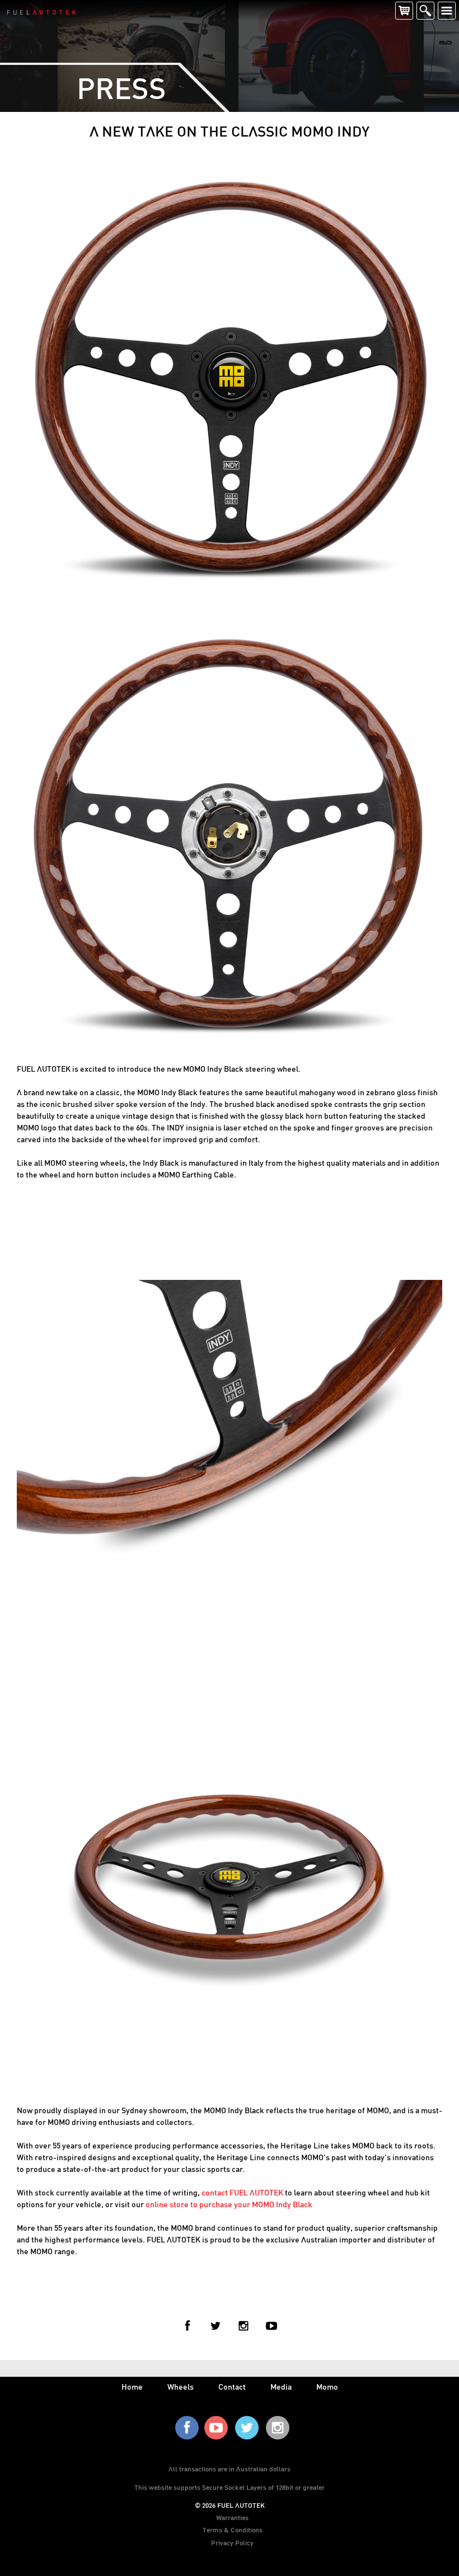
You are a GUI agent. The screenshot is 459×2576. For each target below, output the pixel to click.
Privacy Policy (232, 2542)
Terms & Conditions (233, 2530)
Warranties (232, 2517)
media (281, 2387)
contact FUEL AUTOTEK (242, 2192)
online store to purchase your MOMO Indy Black (229, 2204)
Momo (327, 2387)
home (132, 2387)
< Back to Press (230, 2290)
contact (232, 2387)
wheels (181, 2387)
